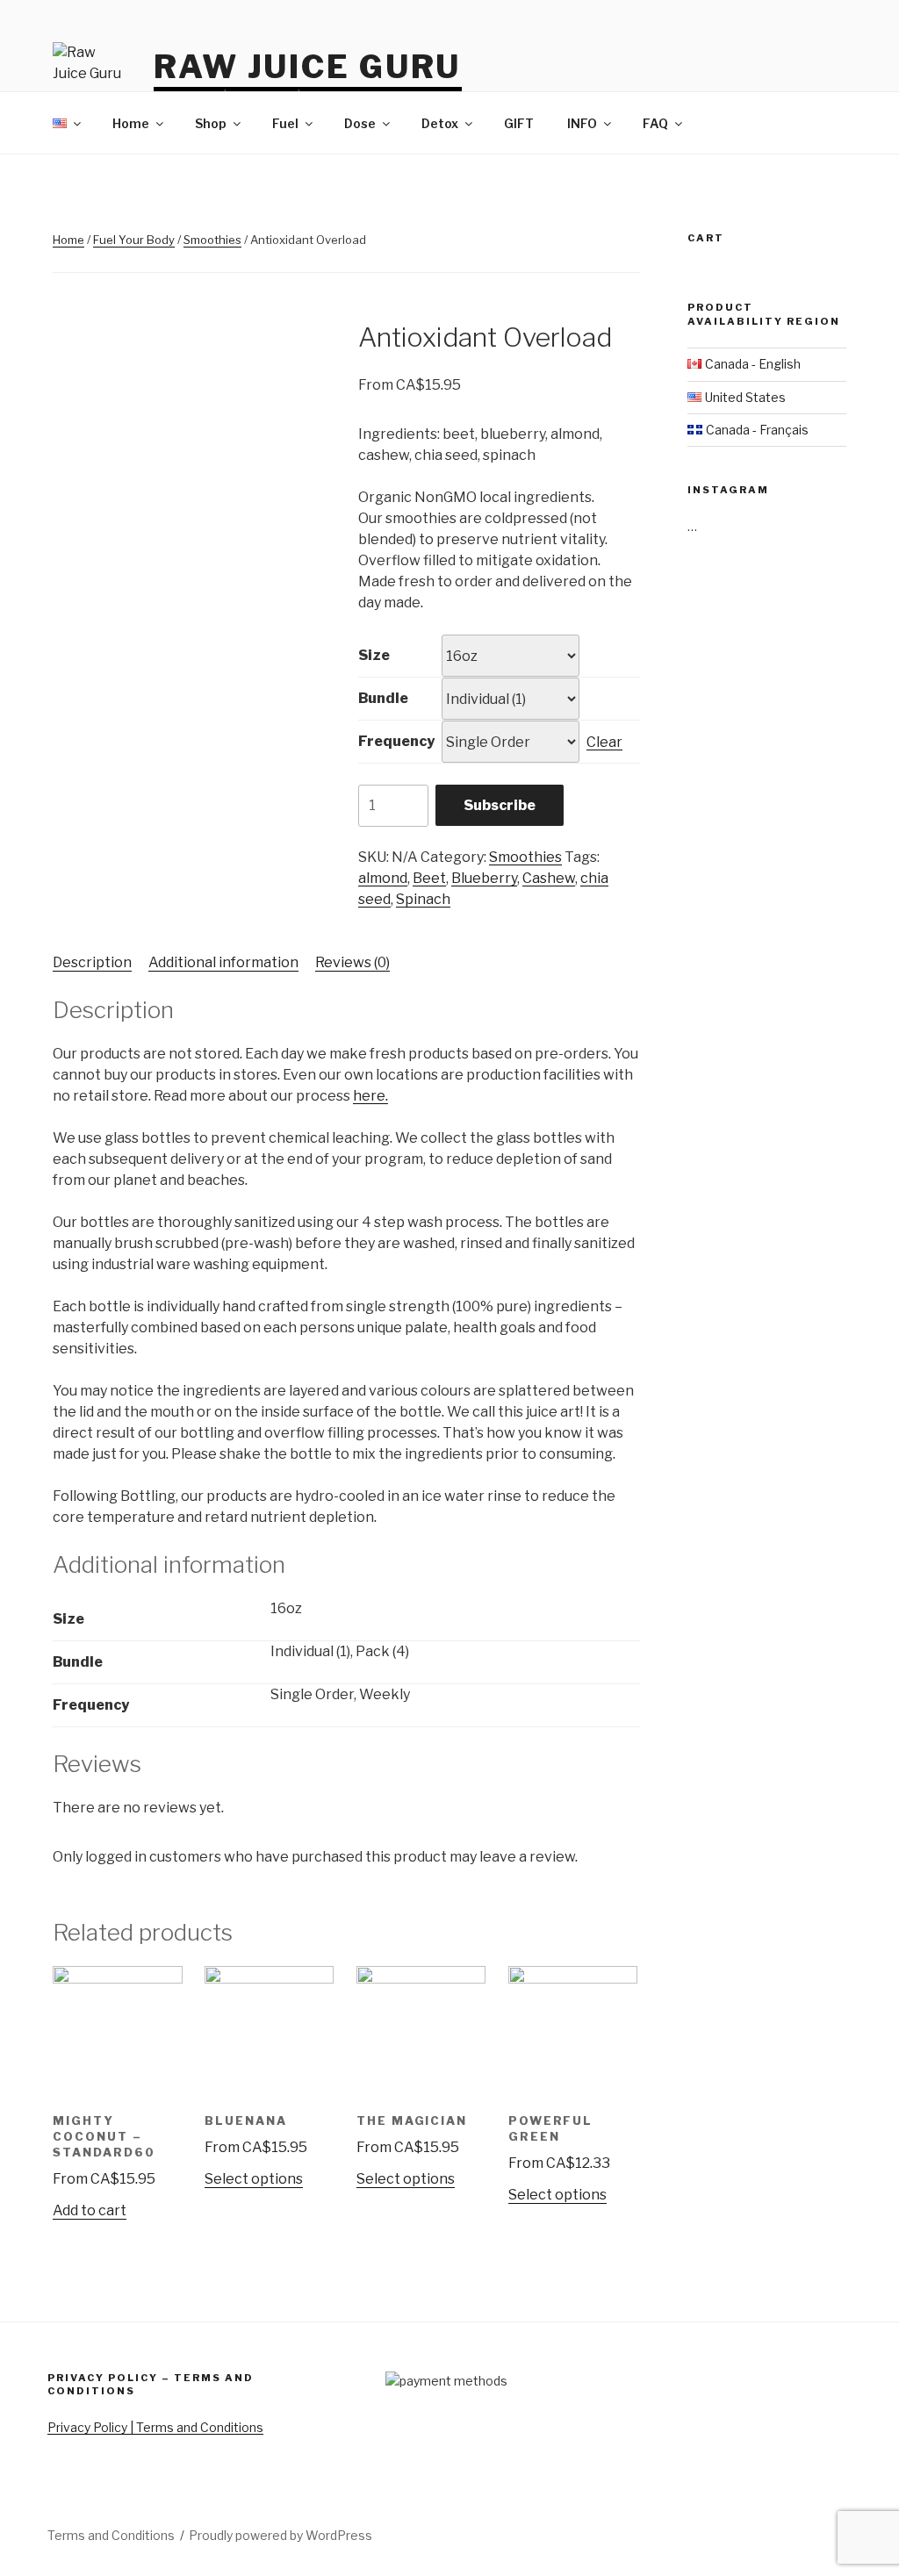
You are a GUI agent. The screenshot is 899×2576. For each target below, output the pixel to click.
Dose (360, 123)
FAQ (655, 123)
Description (92, 962)
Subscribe (500, 805)
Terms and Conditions (111, 2535)
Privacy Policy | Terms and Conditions (155, 2427)
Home (131, 123)
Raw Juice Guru (307, 67)
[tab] (92, 963)
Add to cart (90, 2210)
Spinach (423, 899)
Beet (429, 878)
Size (374, 655)
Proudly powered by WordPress (280, 2535)
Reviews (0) (352, 962)
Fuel (285, 123)
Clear (604, 742)
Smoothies (212, 240)
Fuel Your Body (134, 240)
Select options (254, 2179)
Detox (440, 123)
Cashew (549, 878)
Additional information (223, 962)
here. (370, 1096)
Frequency (396, 741)
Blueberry (484, 878)
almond (383, 878)
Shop (211, 123)
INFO (582, 123)
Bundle (383, 698)
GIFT (519, 123)
